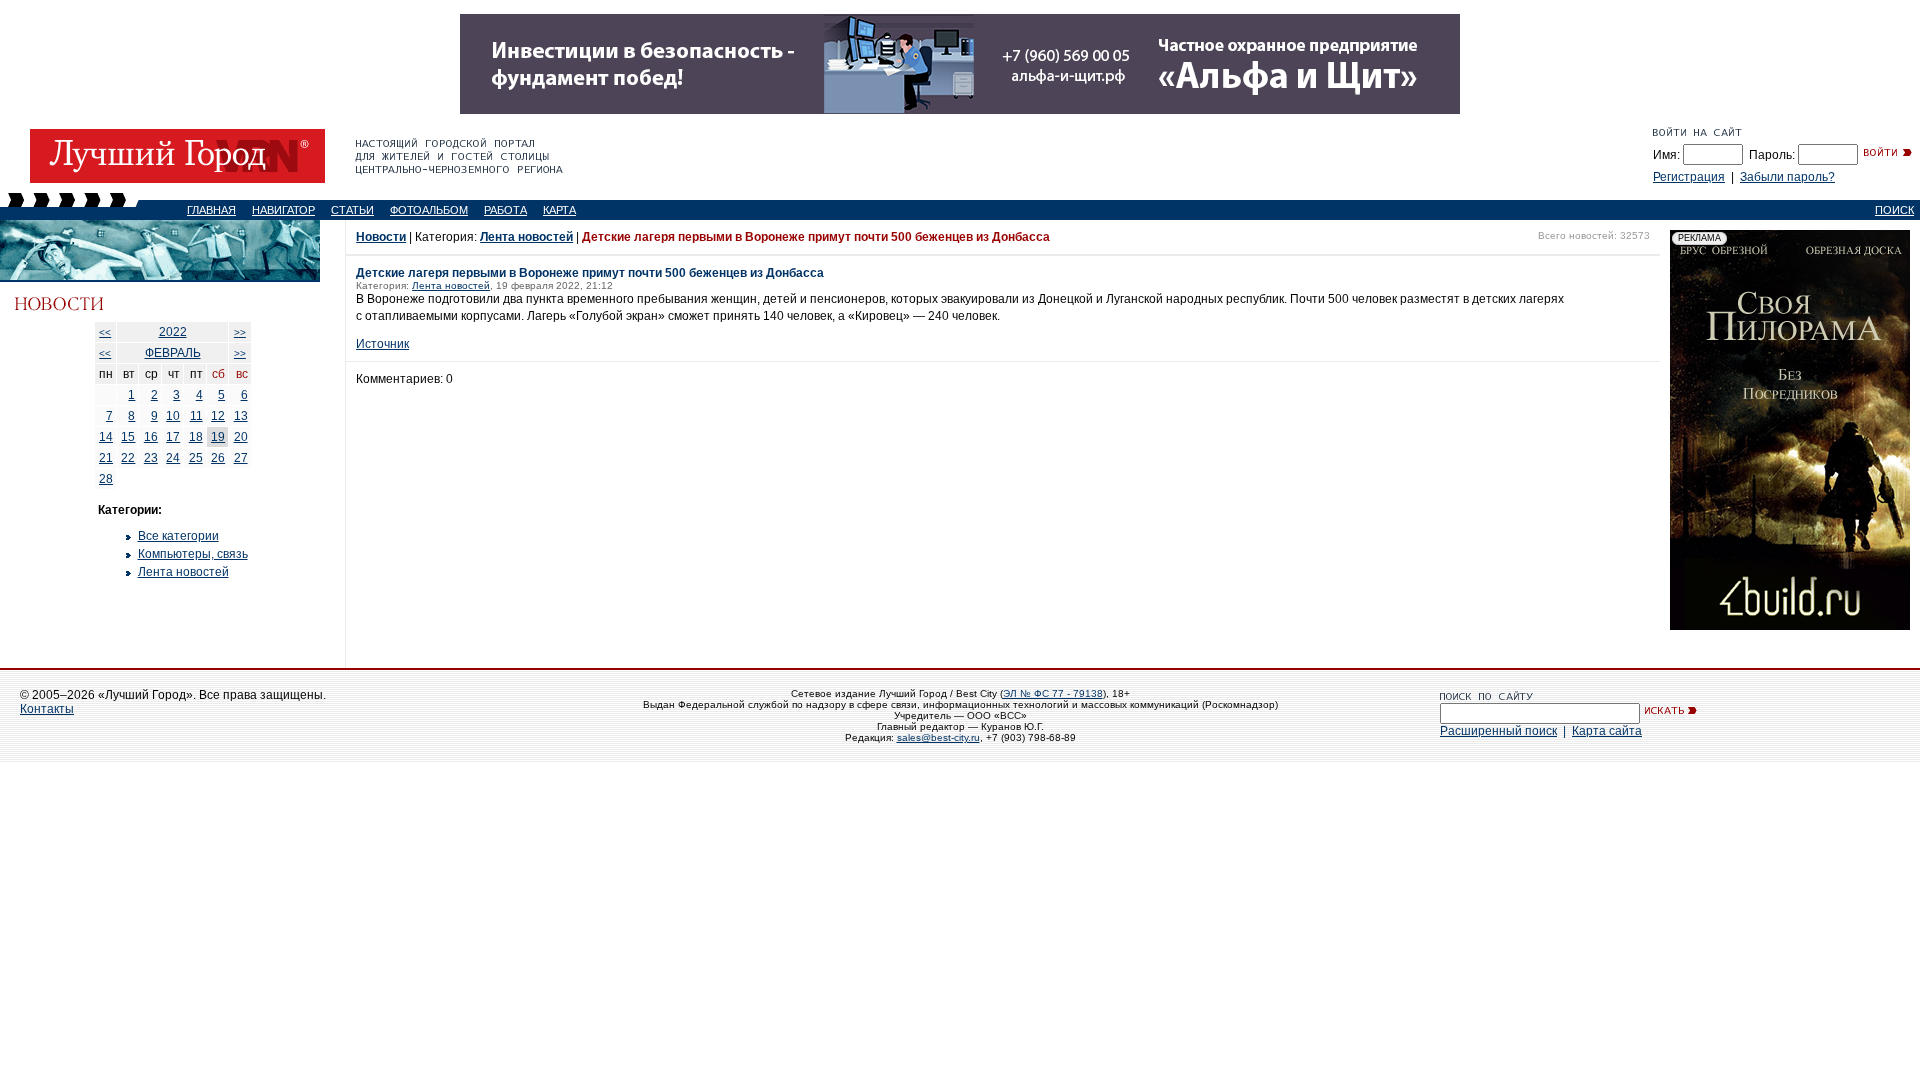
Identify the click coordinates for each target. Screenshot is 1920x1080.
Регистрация (1689, 177)
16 (151, 437)
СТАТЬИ (352, 210)
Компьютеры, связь (193, 554)
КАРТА (559, 210)
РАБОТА (505, 210)
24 (173, 458)
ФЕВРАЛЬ (173, 353)
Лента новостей (183, 572)
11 (196, 416)
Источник (382, 344)
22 (128, 458)
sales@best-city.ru (938, 737)
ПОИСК (1894, 210)
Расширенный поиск (1498, 731)
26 (218, 458)
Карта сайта (1607, 731)
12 (218, 416)
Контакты (47, 709)
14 (106, 437)
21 (106, 458)
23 (151, 458)
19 (218, 437)
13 (241, 416)
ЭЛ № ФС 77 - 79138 (1053, 693)
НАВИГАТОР (283, 210)
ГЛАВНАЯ (211, 210)
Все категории (178, 536)
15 (128, 437)
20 (241, 437)
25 (196, 458)
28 (106, 479)
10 (173, 416)
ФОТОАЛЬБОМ (429, 210)
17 (173, 437)
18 (196, 437)
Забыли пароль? (1787, 177)
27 (241, 458)
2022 (173, 332)
